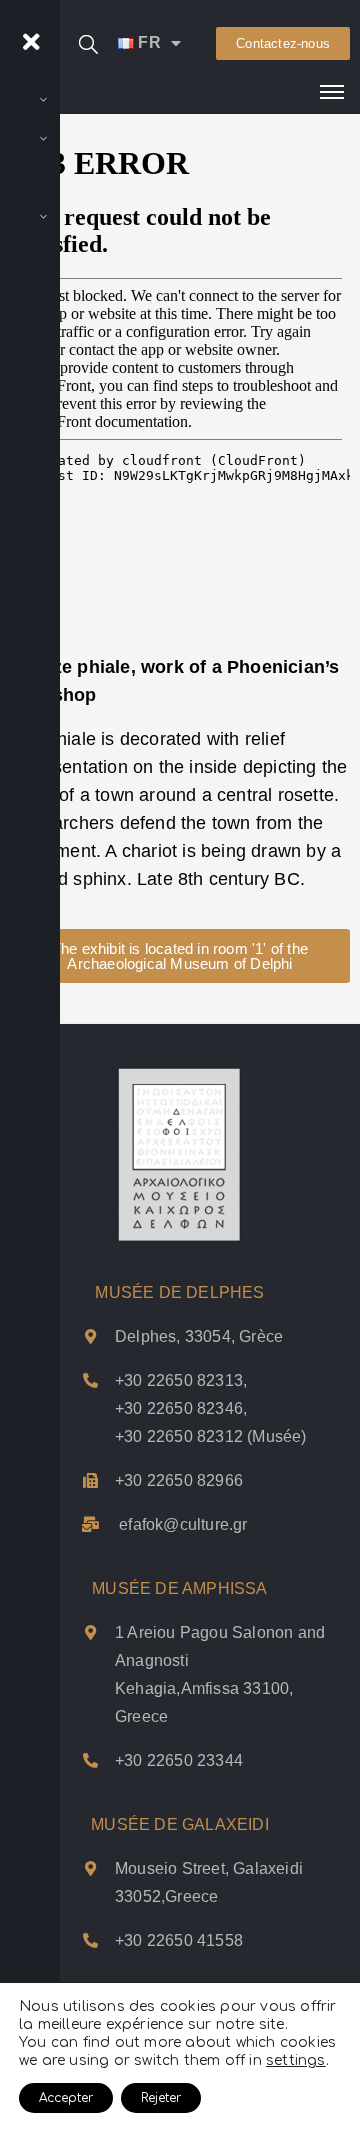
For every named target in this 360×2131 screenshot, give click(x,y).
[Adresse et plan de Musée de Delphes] (90, 1336)
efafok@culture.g (180, 1524)
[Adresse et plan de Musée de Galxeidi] (90, 1868)
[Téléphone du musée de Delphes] (90, 1480)
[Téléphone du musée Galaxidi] (90, 1940)
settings (296, 2060)
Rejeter (161, 2098)
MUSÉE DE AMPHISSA (179, 1588)
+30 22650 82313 (179, 1380)
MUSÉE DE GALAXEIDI (180, 1824)
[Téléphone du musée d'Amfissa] (90, 1760)
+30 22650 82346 (179, 1408)
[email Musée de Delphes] (90, 1524)
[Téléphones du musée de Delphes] (90, 1380)
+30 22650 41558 (179, 1940)
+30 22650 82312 (179, 1436)
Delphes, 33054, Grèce (199, 1336)
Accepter (66, 2098)
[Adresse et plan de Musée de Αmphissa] (90, 1632)
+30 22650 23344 (179, 1760)
